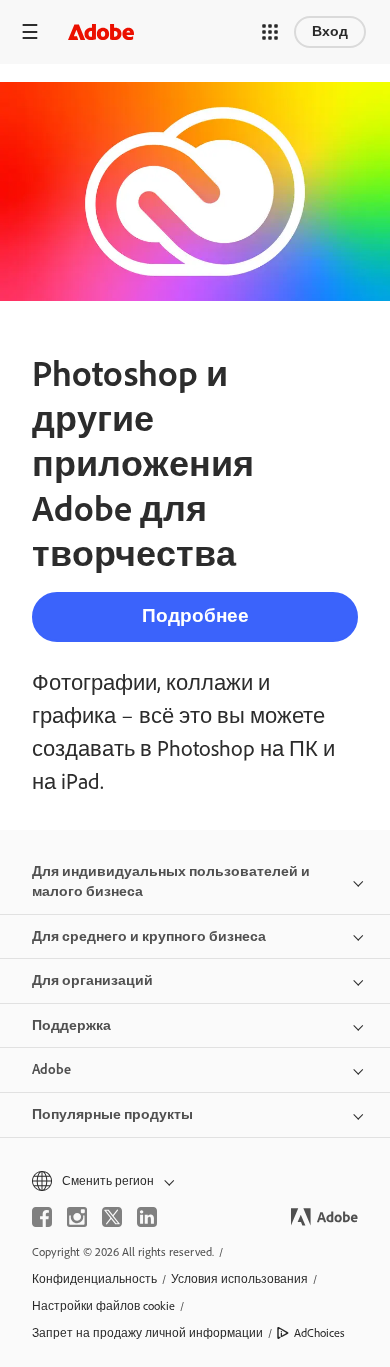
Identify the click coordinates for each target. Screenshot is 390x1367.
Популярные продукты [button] (112, 1114)
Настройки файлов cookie (103, 1306)
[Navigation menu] (30, 31)
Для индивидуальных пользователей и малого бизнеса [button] (171, 881)
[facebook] (42, 1217)
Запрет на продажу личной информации (147, 1333)
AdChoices (319, 1333)
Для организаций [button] (92, 980)
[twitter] (112, 1217)
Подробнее (195, 615)
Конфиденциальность (94, 1279)
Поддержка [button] (71, 1025)
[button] (270, 32)
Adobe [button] (51, 1069)
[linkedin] (147, 1217)
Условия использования (239, 1279)
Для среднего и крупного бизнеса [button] (149, 936)
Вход (330, 31)
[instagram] (77, 1217)
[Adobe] (101, 31)
